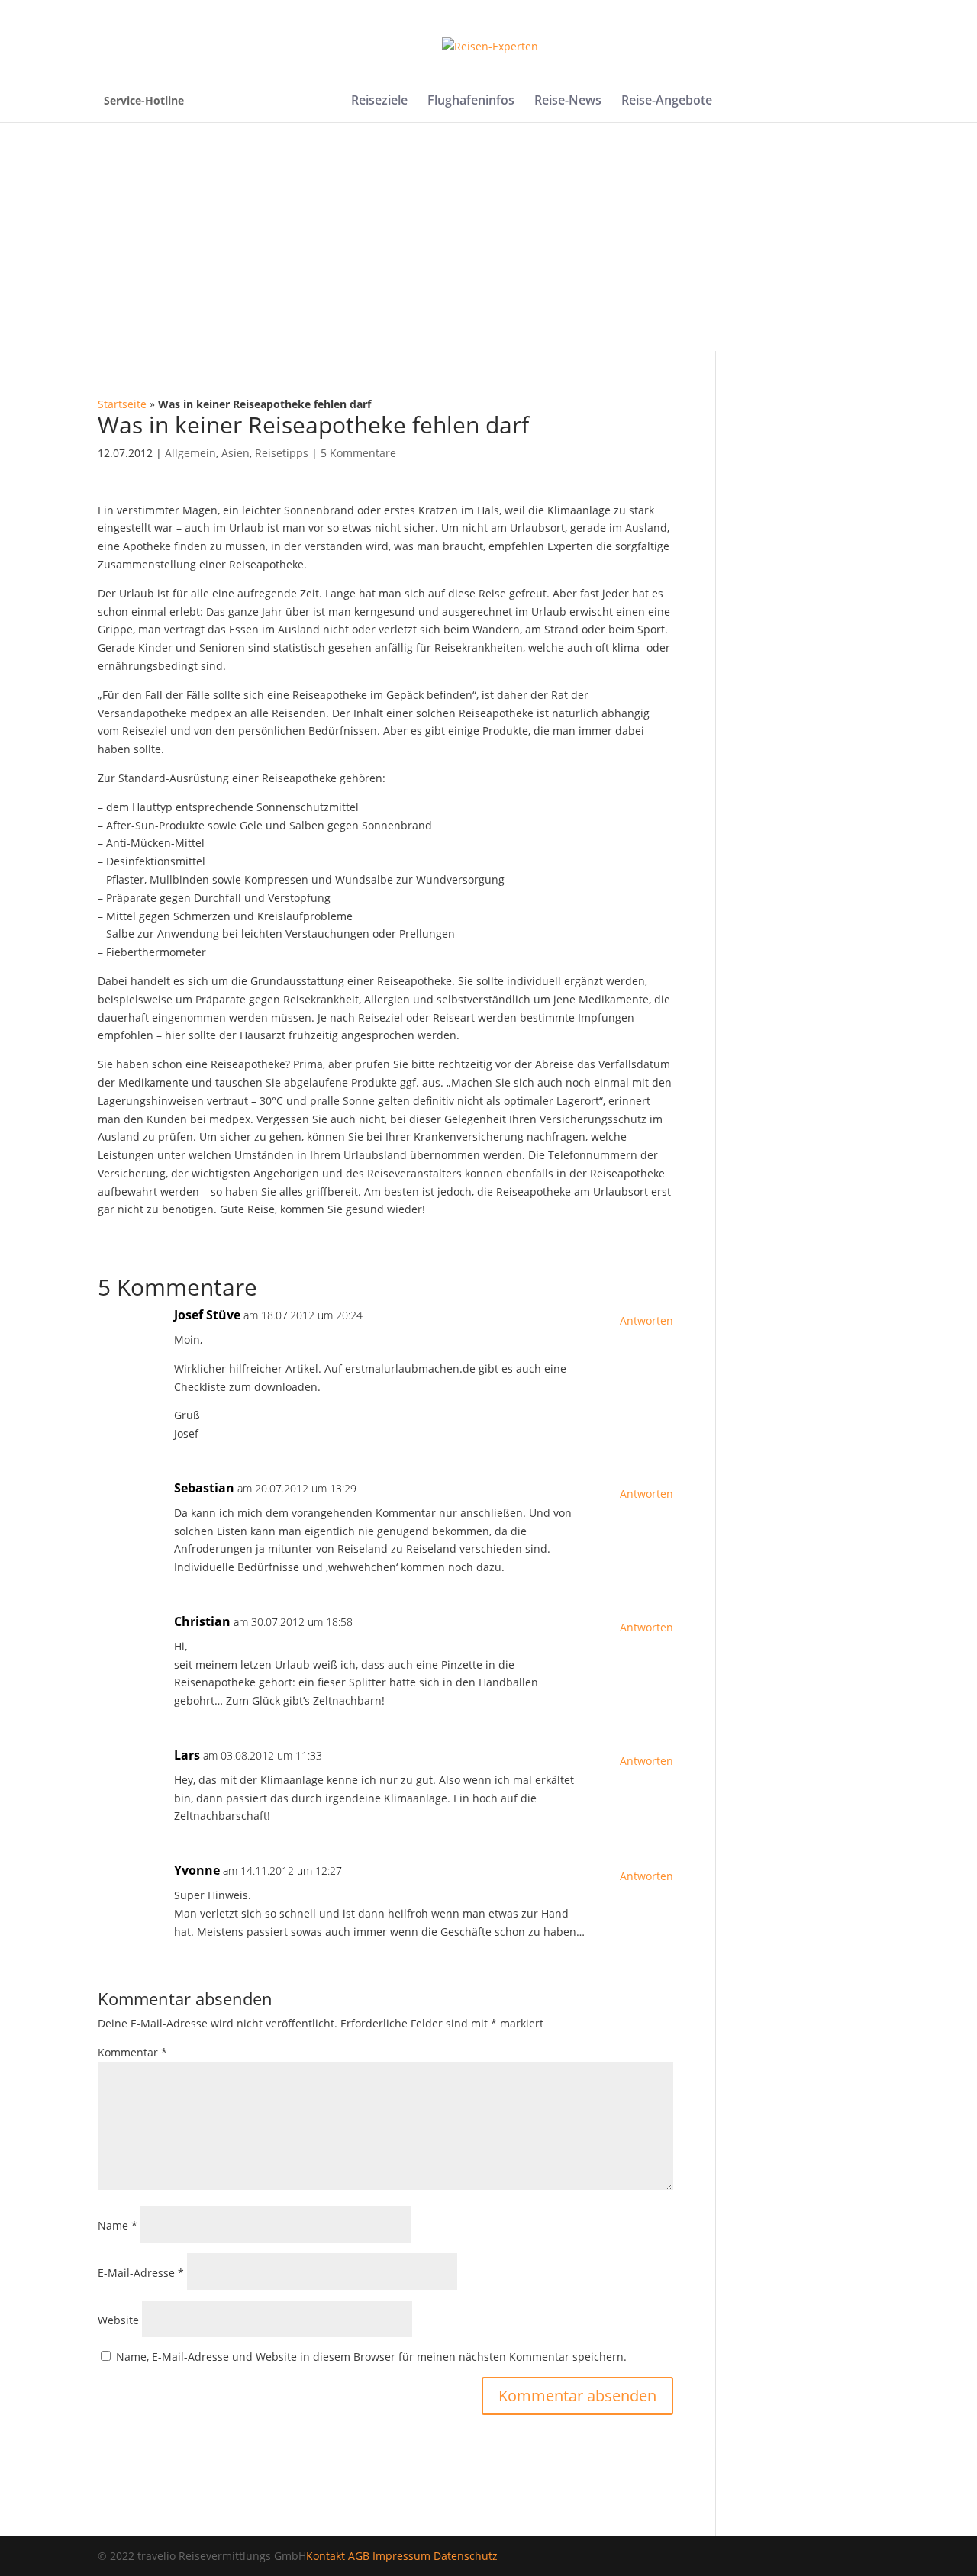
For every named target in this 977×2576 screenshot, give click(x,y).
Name (118, 2225)
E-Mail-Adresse (141, 2273)
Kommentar (132, 2052)
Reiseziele (379, 101)
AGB (359, 2556)
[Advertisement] (488, 237)
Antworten (646, 1320)
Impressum (401, 2556)
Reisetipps (282, 453)
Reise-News (568, 101)
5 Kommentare (358, 453)
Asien (235, 453)
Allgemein (190, 453)
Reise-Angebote (667, 101)
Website (118, 2320)
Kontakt (326, 2556)
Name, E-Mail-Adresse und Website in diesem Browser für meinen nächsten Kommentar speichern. (371, 2357)
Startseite (122, 404)
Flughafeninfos (471, 101)
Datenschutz (466, 2556)
